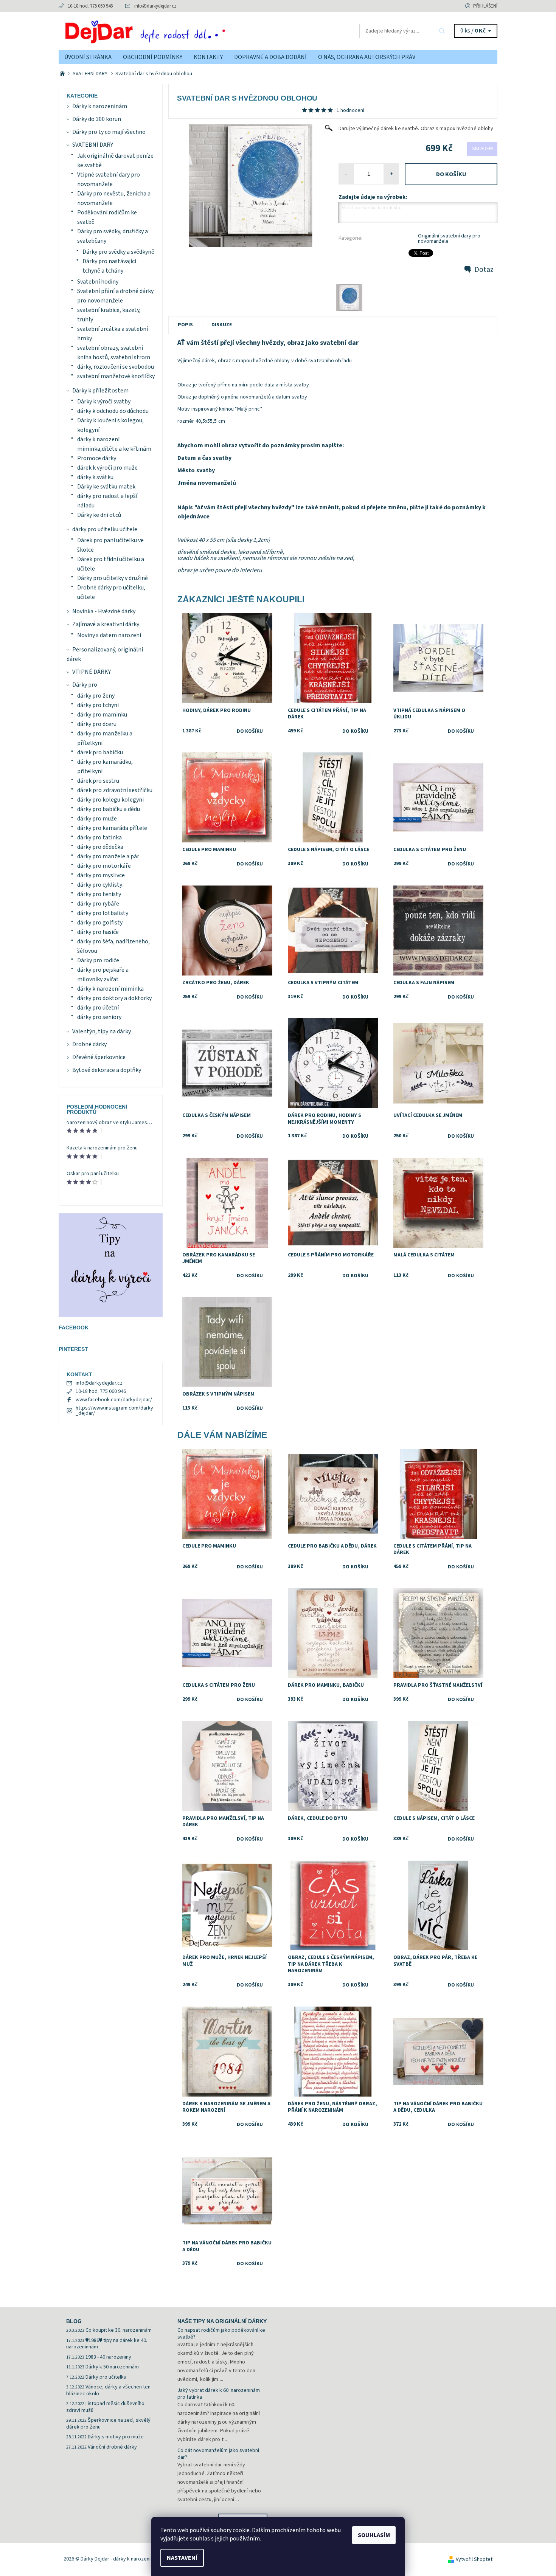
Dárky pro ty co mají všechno (109, 132)
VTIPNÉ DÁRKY (92, 672)
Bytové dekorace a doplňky (107, 1070)
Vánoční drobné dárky (112, 2447)
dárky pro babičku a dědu (109, 809)
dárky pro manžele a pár (108, 856)
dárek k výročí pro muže (107, 468)
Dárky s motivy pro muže (116, 2437)
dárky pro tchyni (98, 705)
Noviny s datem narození (109, 635)
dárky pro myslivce (101, 875)
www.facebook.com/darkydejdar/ (114, 1400)
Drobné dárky (89, 1044)
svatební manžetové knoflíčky (116, 376)
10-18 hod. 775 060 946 (90, 6)
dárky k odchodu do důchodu (113, 411)
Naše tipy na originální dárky (222, 2321)
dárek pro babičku (100, 752)
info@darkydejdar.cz (155, 6)
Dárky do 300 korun (97, 119)
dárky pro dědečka (100, 847)
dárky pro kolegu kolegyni (110, 800)
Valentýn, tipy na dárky (102, 1031)
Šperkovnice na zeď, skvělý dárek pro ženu (108, 2424)
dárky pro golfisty (100, 923)
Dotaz (484, 270)
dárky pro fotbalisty (103, 913)
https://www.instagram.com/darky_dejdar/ (114, 1411)
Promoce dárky (97, 458)
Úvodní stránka (88, 57)
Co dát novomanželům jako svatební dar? (218, 2454)
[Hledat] (442, 31)
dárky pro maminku (102, 715)
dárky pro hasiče (98, 932)
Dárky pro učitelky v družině (113, 578)
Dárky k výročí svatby (104, 402)
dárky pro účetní (98, 1008)
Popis (185, 325)
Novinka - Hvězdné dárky (104, 611)
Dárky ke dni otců (99, 515)
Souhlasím (374, 2535)
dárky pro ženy (96, 696)
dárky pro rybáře (98, 904)
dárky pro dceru (97, 724)
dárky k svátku (95, 477)
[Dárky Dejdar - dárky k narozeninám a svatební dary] (168, 31)
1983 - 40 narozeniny (108, 2357)
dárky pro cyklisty (100, 885)
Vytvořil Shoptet (474, 2559)
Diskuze (222, 325)
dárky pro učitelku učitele (105, 529)
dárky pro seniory (99, 1017)
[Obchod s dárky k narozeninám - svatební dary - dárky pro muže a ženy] (63, 74)
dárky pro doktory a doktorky (114, 998)
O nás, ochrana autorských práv (367, 57)
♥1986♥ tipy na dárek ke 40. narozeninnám (107, 2344)
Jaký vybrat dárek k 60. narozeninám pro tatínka (219, 2394)
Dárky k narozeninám (100, 106)
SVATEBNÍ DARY (93, 145)
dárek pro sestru (98, 781)
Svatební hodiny (98, 282)
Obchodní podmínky (153, 57)
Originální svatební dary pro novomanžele (449, 239)
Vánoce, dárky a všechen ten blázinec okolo (108, 2390)
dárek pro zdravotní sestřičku (115, 790)
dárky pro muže (97, 819)
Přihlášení (485, 6)
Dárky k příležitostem (100, 391)
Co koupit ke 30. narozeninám (119, 2330)
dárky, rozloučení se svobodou (116, 367)
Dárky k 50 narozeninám (112, 2367)
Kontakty (208, 57)
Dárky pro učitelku (106, 2377)
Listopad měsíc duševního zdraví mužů (105, 2407)
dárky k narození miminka (110, 989)
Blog (74, 2321)
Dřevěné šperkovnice (99, 1057)
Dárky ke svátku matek (106, 487)
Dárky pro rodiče (98, 960)
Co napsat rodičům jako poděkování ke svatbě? (221, 2334)
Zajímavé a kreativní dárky (106, 624)
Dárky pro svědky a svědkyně (118, 252)
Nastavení (182, 2558)
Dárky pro (85, 685)
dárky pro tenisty (99, 894)
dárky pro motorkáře (104, 866)
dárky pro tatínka (99, 837)
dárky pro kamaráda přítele (112, 828)
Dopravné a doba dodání (270, 57)
